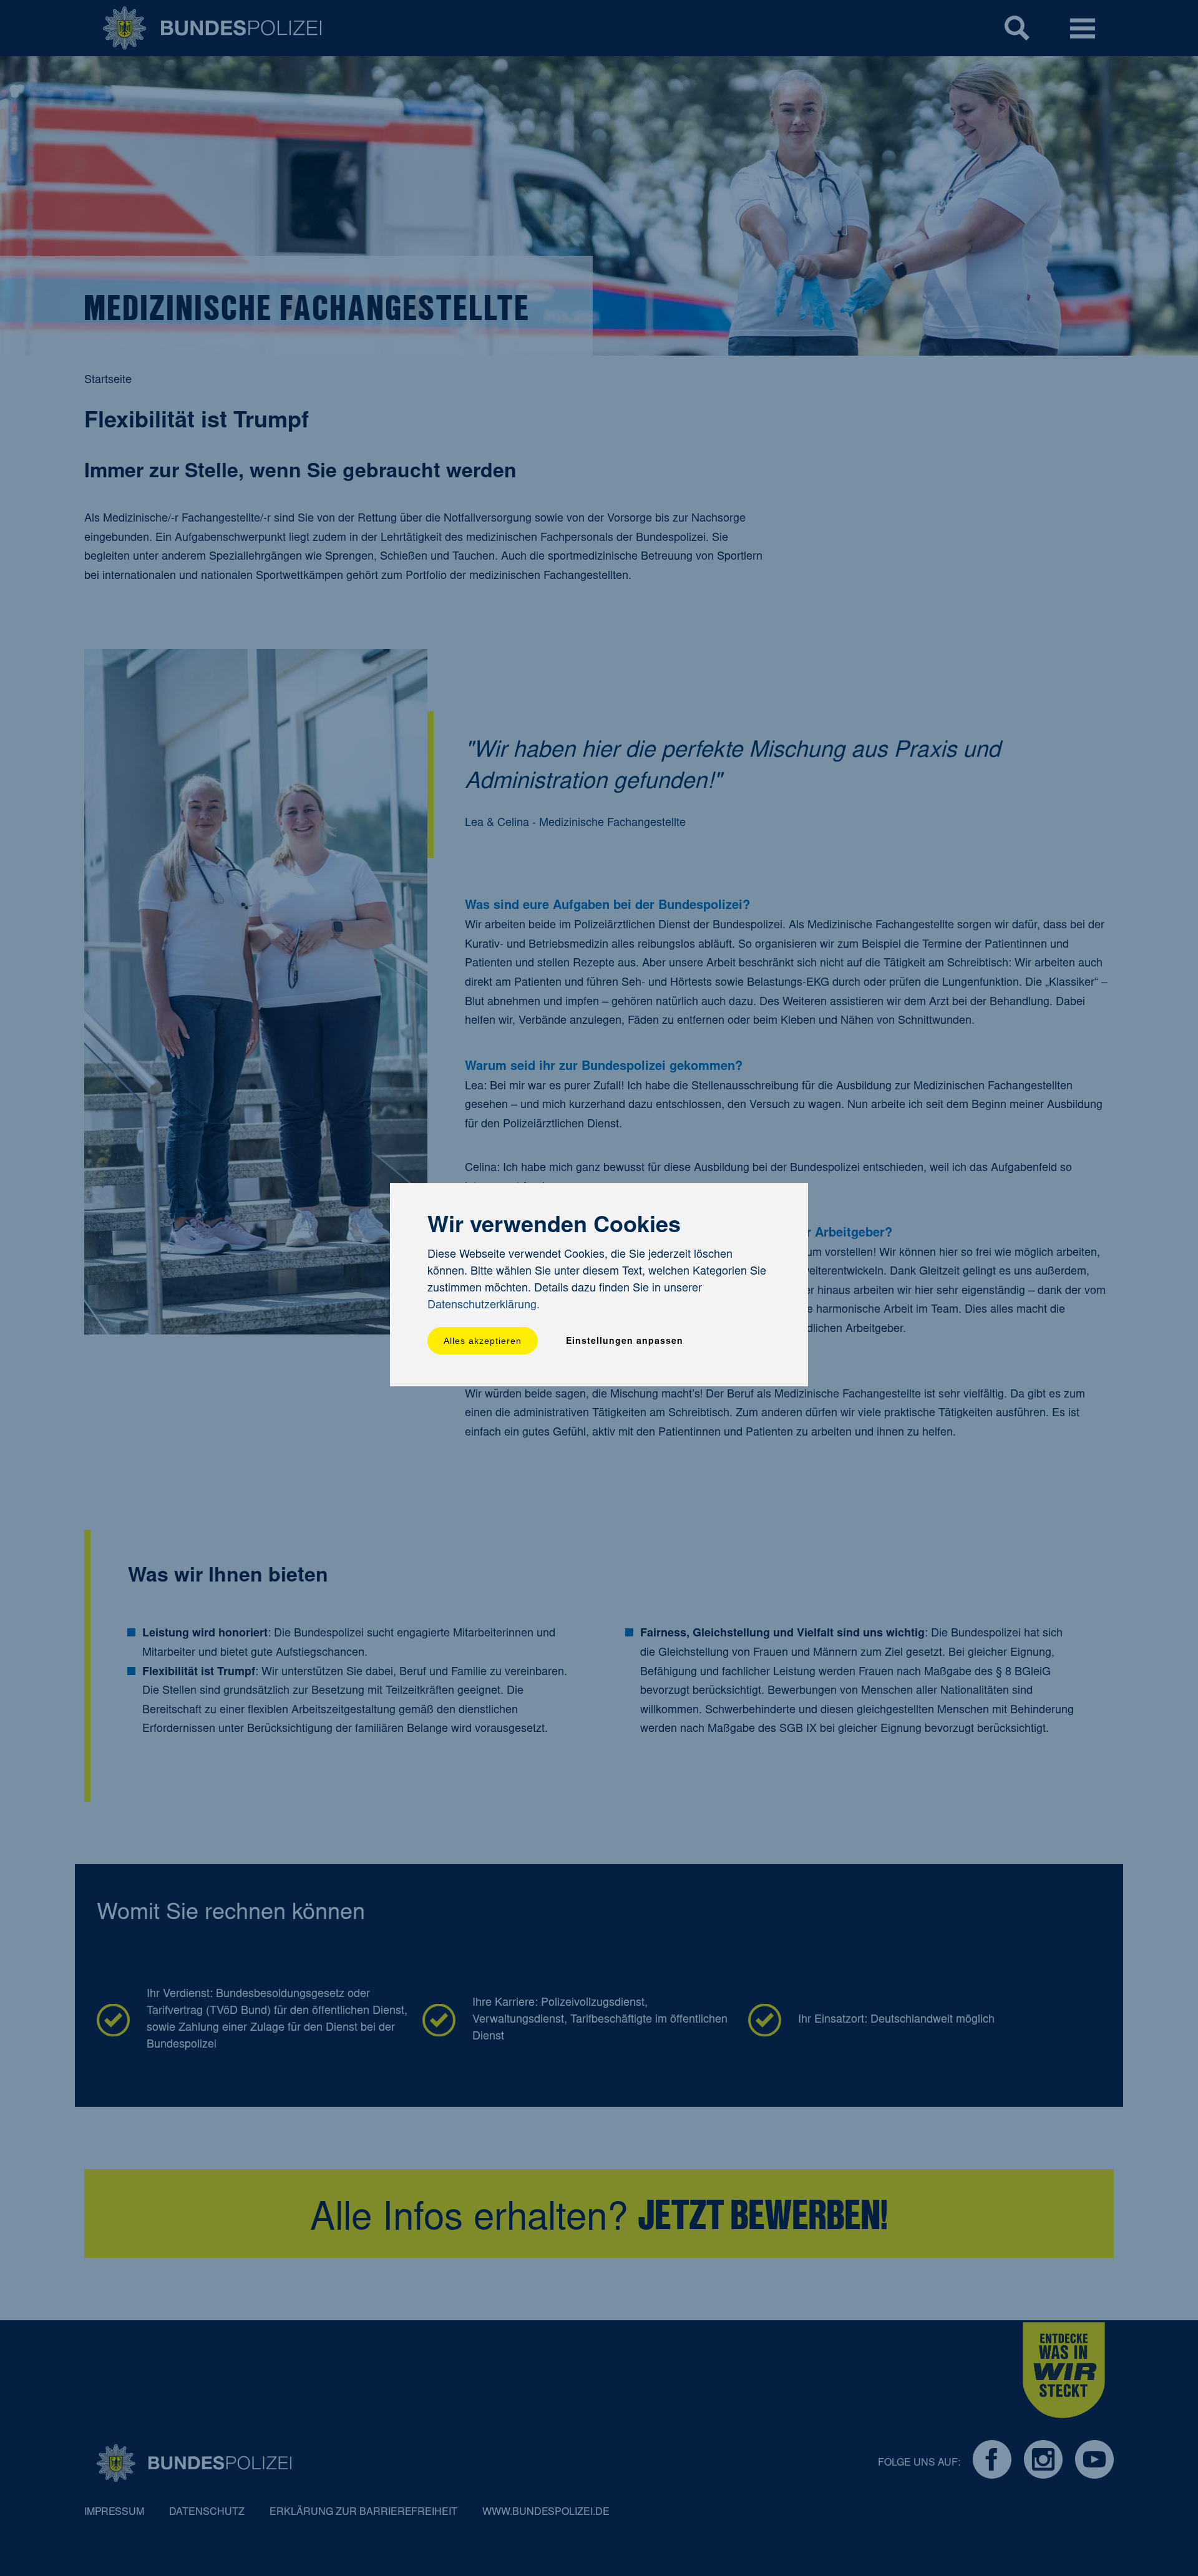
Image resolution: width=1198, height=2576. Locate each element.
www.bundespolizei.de (546, 2512)
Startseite (108, 381)
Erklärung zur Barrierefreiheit (363, 2512)
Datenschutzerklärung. (484, 1306)
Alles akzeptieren (483, 1341)
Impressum (114, 2512)
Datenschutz (207, 2512)
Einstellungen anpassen (625, 1342)
